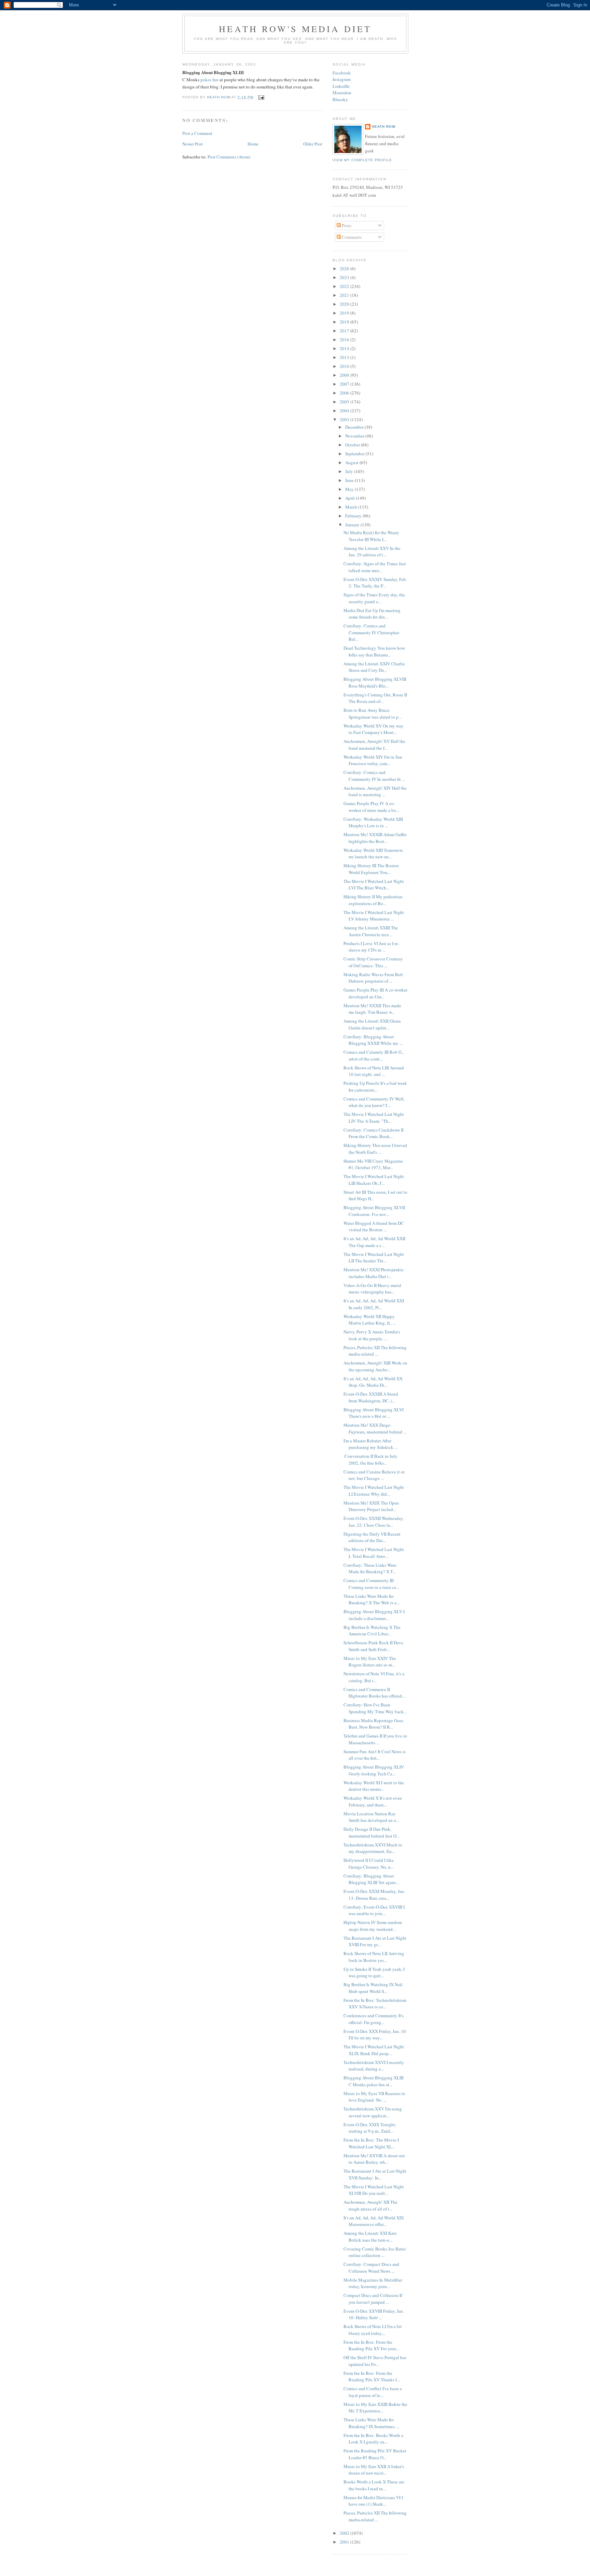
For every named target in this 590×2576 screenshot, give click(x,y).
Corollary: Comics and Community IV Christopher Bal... (371, 632)
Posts (346, 225)
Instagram (342, 79)
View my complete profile (362, 160)
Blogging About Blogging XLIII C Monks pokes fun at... (374, 2081)
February (354, 516)
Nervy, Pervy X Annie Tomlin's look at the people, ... (372, 1335)
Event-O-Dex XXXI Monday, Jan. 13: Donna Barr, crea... (374, 1895)
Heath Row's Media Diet (295, 29)
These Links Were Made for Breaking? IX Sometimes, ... (371, 2423)
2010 (345, 366)
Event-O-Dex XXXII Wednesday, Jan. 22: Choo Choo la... (374, 1522)
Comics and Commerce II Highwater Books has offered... (374, 1693)
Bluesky (340, 99)
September (355, 454)
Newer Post (193, 144)
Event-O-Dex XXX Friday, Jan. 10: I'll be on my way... (375, 2035)
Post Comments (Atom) (229, 157)
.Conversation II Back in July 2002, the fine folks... (370, 1459)
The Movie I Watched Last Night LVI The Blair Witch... (374, 885)
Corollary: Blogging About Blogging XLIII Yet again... (371, 1879)
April (350, 498)
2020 (345, 304)
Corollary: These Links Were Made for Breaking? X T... (370, 1568)
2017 (345, 331)
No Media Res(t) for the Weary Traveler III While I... (371, 536)
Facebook (342, 73)
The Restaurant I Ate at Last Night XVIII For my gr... (375, 1941)
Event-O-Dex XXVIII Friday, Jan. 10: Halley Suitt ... (374, 2314)
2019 (345, 313)
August (352, 462)
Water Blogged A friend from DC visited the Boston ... (374, 1227)
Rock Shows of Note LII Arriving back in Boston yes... (374, 1957)
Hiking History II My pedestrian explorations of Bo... (373, 900)
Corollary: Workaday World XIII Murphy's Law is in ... (373, 822)
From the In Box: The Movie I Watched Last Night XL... (371, 2143)
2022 (345, 286)
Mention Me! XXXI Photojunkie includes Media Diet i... (374, 1273)
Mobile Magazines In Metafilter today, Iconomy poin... (373, 2283)
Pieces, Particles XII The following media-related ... (375, 1351)
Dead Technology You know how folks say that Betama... (374, 651)
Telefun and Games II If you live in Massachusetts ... (375, 1739)
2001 (345, 2542)
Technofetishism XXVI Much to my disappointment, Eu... (373, 1848)
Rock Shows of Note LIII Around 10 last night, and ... (374, 1071)
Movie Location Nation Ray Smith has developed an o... (371, 1817)
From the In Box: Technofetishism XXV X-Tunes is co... (375, 2004)
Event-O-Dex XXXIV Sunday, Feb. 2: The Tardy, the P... (375, 583)
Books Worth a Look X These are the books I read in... (374, 2485)
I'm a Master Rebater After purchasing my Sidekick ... (370, 1444)
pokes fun (209, 80)
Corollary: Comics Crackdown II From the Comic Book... (374, 1133)
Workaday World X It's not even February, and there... (373, 1801)
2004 (345, 411)
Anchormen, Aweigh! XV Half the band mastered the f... (374, 745)
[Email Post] (261, 97)
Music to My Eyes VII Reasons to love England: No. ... (374, 2097)
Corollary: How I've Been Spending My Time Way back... (375, 1708)
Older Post (313, 144)
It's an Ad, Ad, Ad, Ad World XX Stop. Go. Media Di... (373, 1382)
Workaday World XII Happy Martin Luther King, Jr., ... (370, 1320)
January (353, 525)
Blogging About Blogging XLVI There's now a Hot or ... (374, 1413)
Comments (351, 237)
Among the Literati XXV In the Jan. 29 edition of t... (372, 552)
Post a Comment (197, 133)
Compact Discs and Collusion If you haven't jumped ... (373, 2299)
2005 (345, 402)
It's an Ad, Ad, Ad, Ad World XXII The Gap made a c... (374, 1242)
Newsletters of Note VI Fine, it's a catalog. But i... (374, 1677)
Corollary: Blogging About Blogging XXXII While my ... (373, 1040)
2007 (345, 384)
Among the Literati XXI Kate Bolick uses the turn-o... (370, 2236)
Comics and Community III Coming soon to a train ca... (371, 1584)
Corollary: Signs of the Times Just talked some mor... (375, 567)
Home (253, 144)
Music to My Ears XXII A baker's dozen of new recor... (374, 2470)
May (350, 489)
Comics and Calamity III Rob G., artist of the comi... (374, 1055)
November (355, 436)
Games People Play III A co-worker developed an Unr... (375, 993)
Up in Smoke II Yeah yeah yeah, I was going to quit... (374, 1972)
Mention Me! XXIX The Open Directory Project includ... (371, 1506)
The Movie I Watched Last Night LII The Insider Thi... (374, 1258)
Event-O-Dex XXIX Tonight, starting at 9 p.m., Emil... (370, 2128)
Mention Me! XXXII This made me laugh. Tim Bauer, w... (372, 1009)
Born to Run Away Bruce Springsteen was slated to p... (373, 714)
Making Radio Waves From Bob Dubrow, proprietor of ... (373, 978)
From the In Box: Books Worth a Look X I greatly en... (373, 2439)
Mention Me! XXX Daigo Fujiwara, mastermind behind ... (375, 1428)
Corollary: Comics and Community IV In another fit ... (374, 776)
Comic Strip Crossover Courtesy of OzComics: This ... (373, 962)
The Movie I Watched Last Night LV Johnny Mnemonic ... (374, 916)
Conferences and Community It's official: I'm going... (374, 2019)
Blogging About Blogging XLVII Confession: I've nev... (374, 1211)
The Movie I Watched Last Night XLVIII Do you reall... (374, 2190)
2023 (345, 277)
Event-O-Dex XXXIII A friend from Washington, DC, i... (371, 1397)
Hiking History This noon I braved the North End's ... (375, 1149)
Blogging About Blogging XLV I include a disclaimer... (374, 1615)
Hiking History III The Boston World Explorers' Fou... (371, 869)
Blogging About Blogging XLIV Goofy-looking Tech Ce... (374, 1770)
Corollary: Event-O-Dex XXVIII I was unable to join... (374, 1910)
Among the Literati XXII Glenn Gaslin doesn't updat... (372, 1024)
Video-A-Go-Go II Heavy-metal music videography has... (372, 1289)
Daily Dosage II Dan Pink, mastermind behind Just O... (371, 1832)
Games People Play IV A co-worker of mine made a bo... (371, 807)
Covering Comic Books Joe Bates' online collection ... (375, 2252)
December (355, 427)
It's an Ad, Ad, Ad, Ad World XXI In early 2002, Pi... (374, 1304)
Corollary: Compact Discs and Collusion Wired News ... (371, 2268)
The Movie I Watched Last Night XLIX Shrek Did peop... (374, 2050)
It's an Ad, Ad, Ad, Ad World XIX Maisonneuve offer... (374, 2221)
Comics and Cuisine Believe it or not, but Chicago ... (374, 1475)
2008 (345, 375)
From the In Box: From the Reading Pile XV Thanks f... (372, 2377)
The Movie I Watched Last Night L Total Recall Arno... (374, 1553)
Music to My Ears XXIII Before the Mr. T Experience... (375, 2408)
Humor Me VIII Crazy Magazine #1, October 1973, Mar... (373, 1164)
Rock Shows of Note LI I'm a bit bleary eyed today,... (373, 2330)
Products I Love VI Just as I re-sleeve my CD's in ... (371, 947)
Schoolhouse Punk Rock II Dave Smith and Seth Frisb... (373, 1646)
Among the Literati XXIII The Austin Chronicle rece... (371, 931)
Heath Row (384, 127)
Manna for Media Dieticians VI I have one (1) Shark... (373, 2501)
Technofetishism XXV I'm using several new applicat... (373, 2112)
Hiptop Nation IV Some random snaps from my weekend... (373, 1926)
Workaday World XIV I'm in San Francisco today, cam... (373, 760)
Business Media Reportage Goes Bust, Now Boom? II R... (373, 1724)
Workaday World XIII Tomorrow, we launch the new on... (373, 854)
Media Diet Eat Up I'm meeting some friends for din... (372, 614)
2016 (345, 340)
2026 (345, 268)
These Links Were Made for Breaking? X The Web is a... (371, 1599)
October (353, 445)
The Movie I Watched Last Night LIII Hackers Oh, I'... (374, 1180)
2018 (345, 322)
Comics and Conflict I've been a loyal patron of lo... (373, 2392)
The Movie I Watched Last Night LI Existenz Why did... (374, 1491)
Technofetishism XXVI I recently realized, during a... (374, 2066)
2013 (345, 357)
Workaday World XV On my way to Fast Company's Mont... (374, 729)
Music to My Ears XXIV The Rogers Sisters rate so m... (370, 1662)
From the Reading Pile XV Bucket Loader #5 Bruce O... (375, 2454)
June (350, 480)
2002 (345, 2533)
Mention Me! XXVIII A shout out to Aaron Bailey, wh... (374, 2159)
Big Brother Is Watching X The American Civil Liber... (372, 1631)
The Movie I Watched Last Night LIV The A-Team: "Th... (374, 1118)
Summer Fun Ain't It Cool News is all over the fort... (375, 1755)
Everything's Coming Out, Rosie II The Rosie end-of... (375, 698)
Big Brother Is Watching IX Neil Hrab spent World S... (373, 1988)
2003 (345, 419)
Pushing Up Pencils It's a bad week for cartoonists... (375, 1086)
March (352, 507)
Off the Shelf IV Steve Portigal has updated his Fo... (375, 2361)
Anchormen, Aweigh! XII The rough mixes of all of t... (370, 2205)
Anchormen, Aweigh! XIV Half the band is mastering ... (375, 791)
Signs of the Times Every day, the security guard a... (374, 598)
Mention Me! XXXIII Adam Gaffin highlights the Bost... (375, 838)
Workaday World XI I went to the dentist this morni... (374, 1786)
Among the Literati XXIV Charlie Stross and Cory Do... (374, 667)
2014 (345, 348)
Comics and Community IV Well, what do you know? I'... (374, 1102)
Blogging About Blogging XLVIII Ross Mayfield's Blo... (375, 682)
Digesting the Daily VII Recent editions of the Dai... (372, 1537)
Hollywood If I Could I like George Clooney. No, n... (369, 1864)
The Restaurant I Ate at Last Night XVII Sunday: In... (375, 2174)
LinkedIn (341, 86)
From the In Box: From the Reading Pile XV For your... (371, 2345)
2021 (345, 295)
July (350, 471)
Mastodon (342, 93)
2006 (345, 393)
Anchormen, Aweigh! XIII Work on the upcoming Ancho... (375, 1366)
